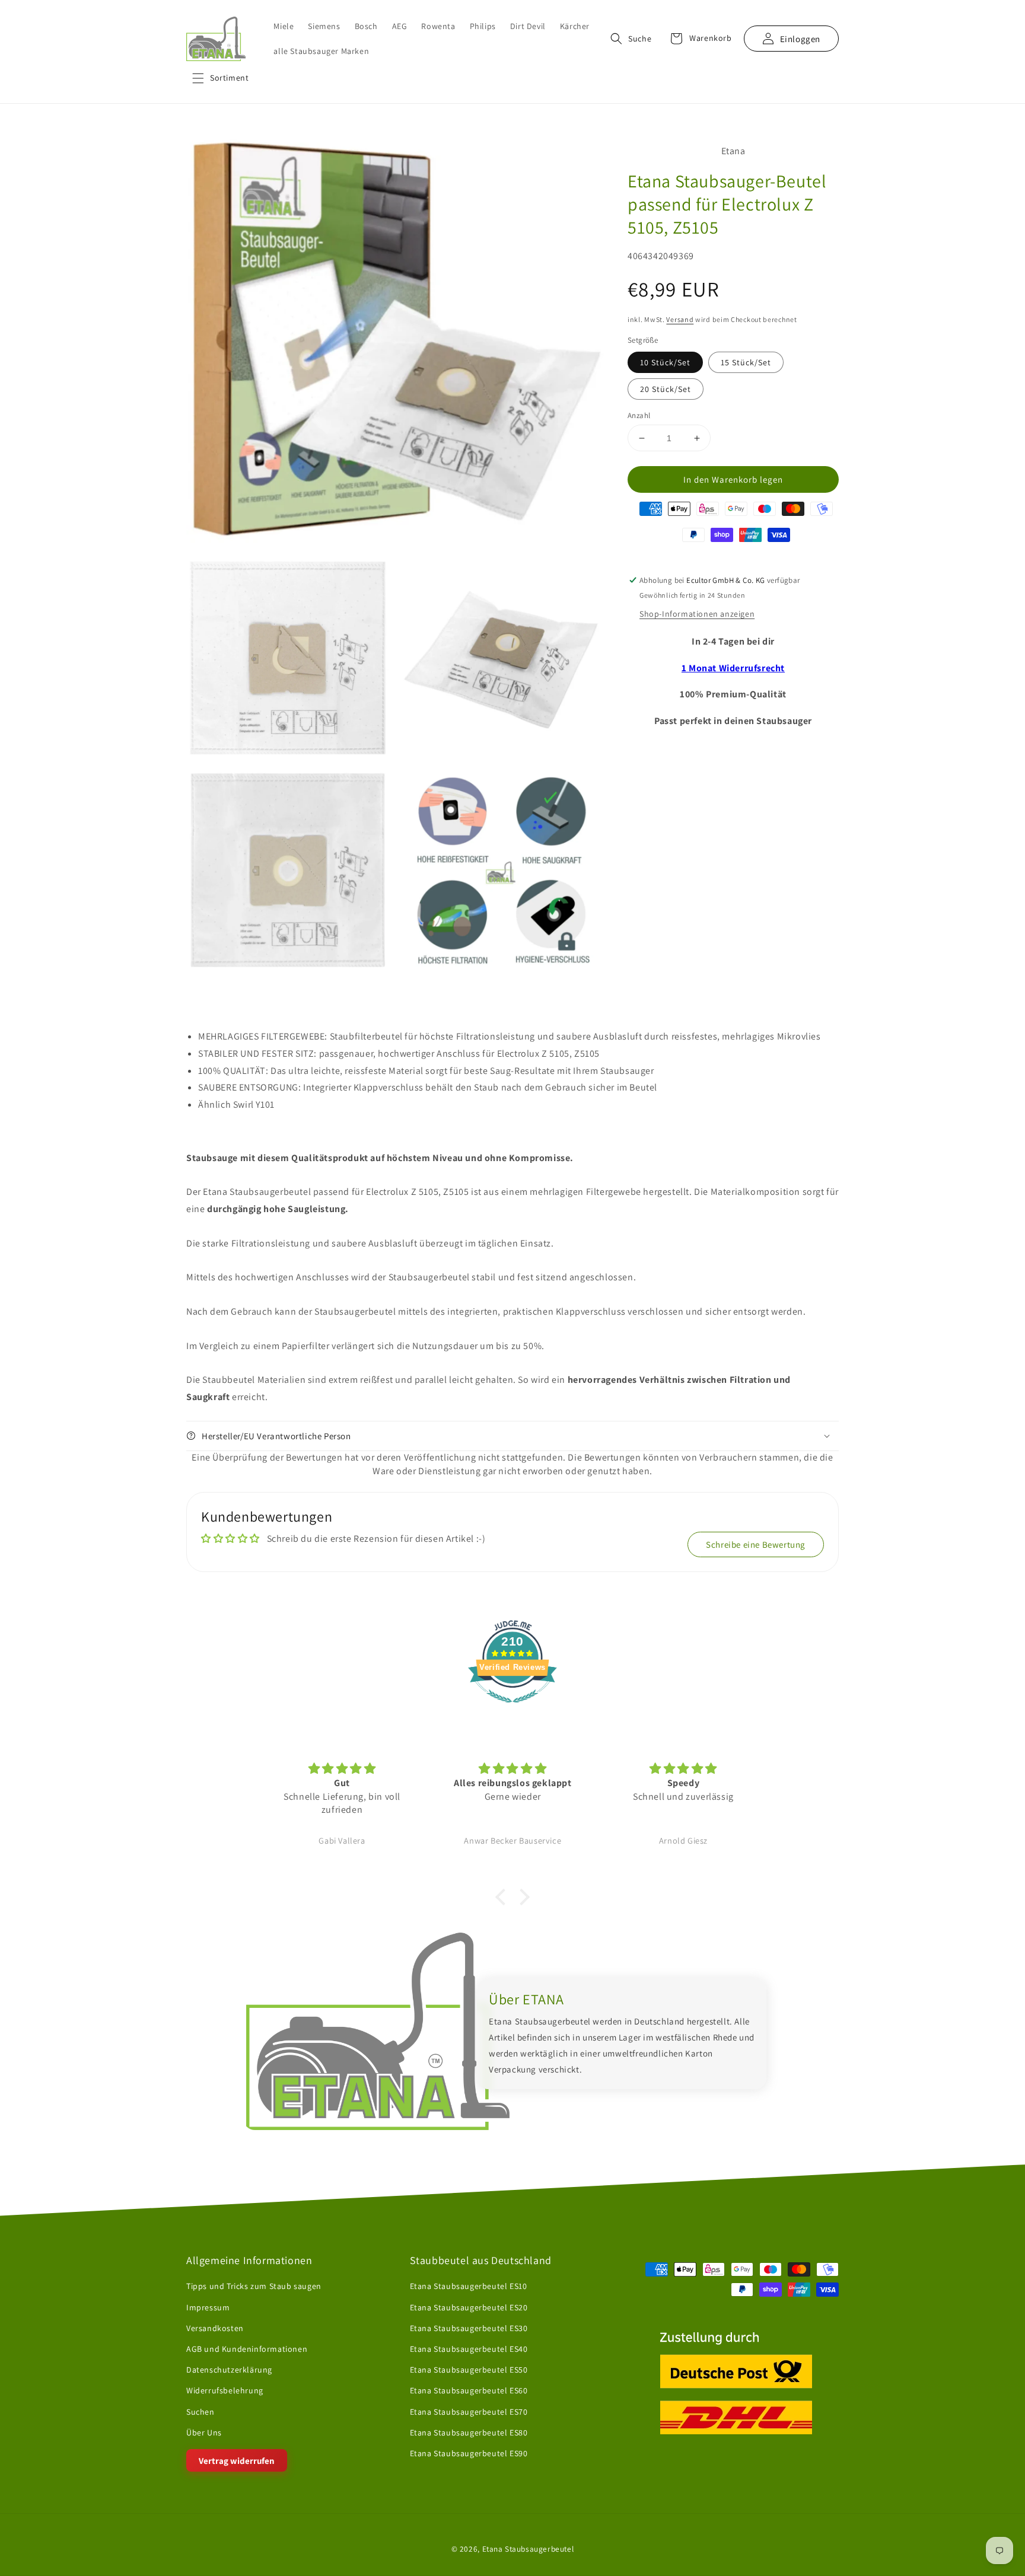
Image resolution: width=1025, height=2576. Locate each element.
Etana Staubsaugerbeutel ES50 (469, 2370)
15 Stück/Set (746, 362)
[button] (220, 78)
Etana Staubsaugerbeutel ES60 (469, 2390)
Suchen (200, 2412)
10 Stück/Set (665, 362)
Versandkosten (215, 2328)
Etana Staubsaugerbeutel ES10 (469, 2287)
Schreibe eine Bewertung (756, 1544)
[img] (342, 1769)
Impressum (208, 2307)
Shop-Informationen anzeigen (697, 614)
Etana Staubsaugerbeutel (528, 2549)
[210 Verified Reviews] (512, 1709)
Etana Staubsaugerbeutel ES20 (469, 2307)
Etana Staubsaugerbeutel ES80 (469, 2432)
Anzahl (639, 415)
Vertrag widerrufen (237, 2461)
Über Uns (204, 2432)
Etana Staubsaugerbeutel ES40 (469, 2349)
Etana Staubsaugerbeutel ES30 (469, 2328)
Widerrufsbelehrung (225, 2390)
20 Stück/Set (666, 389)
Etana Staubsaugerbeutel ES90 (469, 2453)
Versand (680, 319)
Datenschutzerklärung (229, 2370)
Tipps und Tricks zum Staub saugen (254, 2287)
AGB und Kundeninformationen (247, 2349)
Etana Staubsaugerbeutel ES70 (469, 2412)
